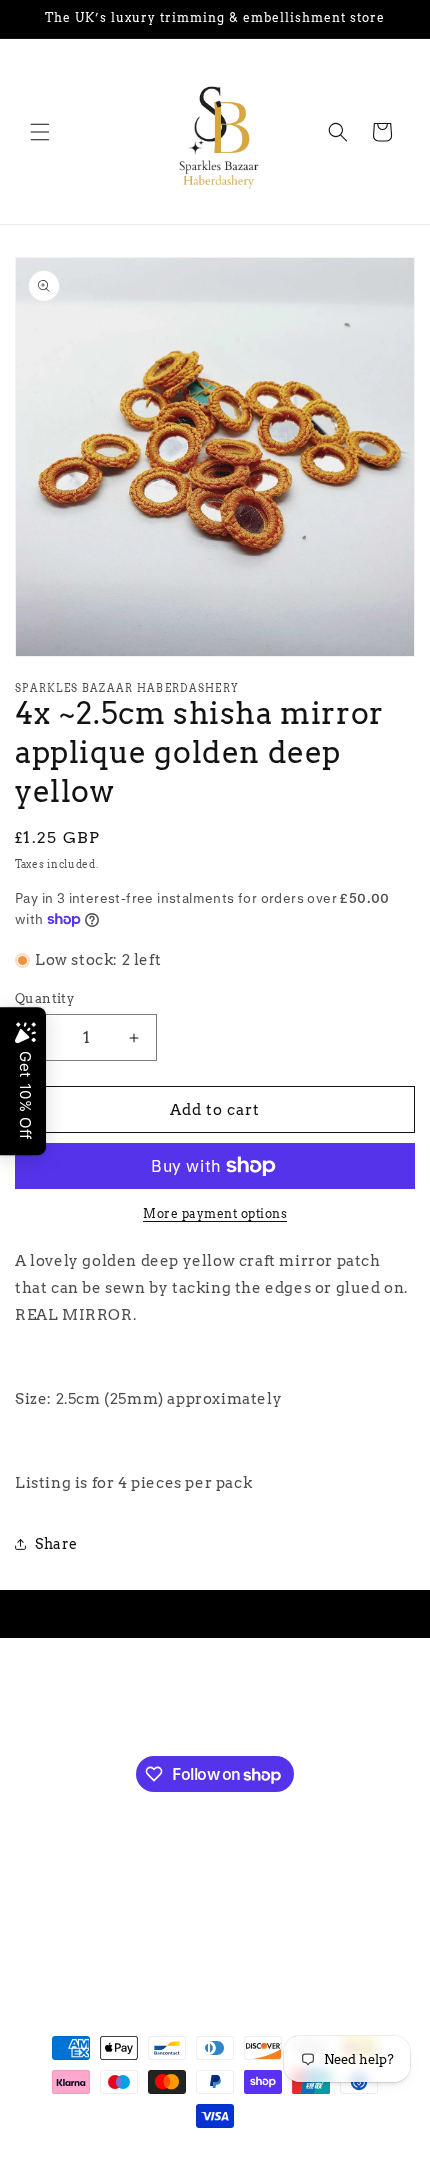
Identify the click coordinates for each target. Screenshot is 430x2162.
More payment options (215, 1213)
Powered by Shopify (330, 2152)
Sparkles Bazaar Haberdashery (178, 2152)
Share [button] (56, 1544)
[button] (40, 132)
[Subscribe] (313, 1702)
